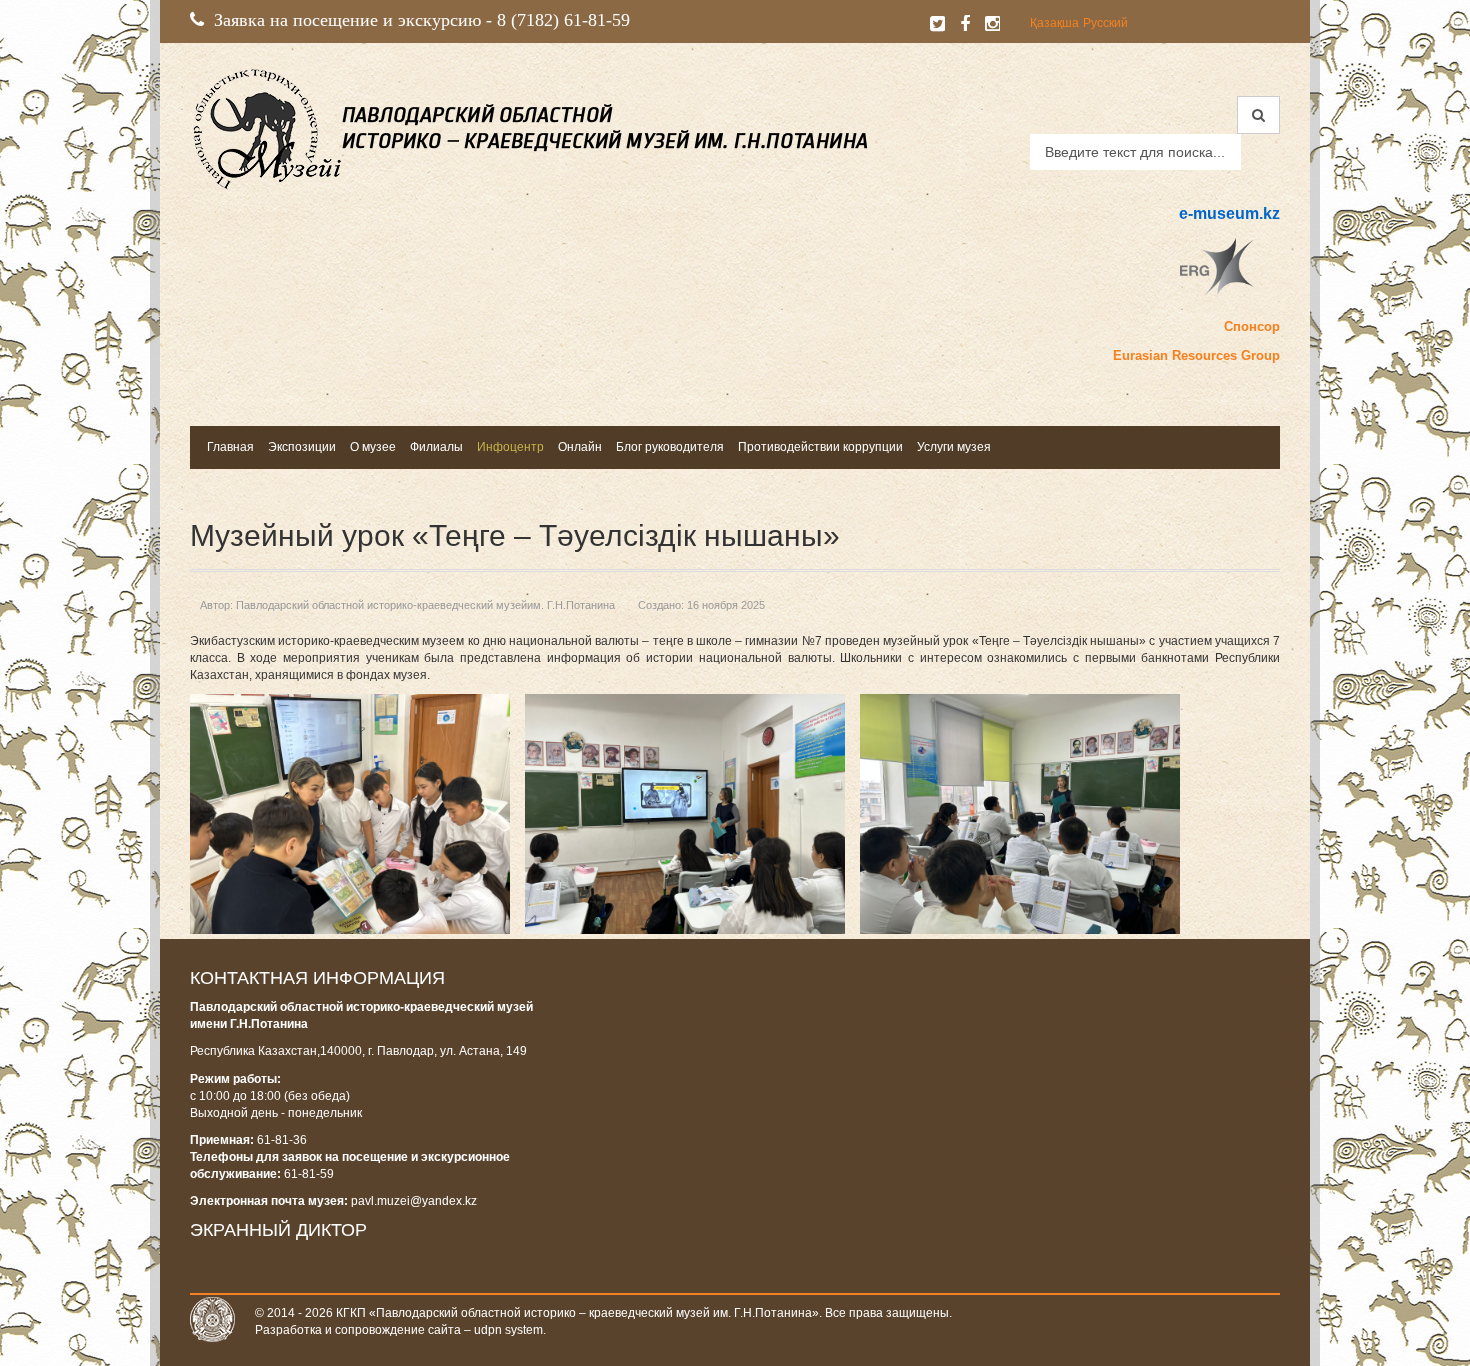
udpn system (508, 1330)
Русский (1105, 23)
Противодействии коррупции (820, 447)
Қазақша (1054, 23)
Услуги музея (954, 447)
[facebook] (965, 24)
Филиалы (436, 447)
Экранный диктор (278, 1230)
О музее (373, 447)
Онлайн (580, 447)
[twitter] (937, 24)
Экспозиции (302, 447)
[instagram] (992, 24)
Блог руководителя (670, 447)
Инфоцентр (510, 447)
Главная (230, 447)
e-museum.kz (1229, 213)
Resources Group (1226, 355)
